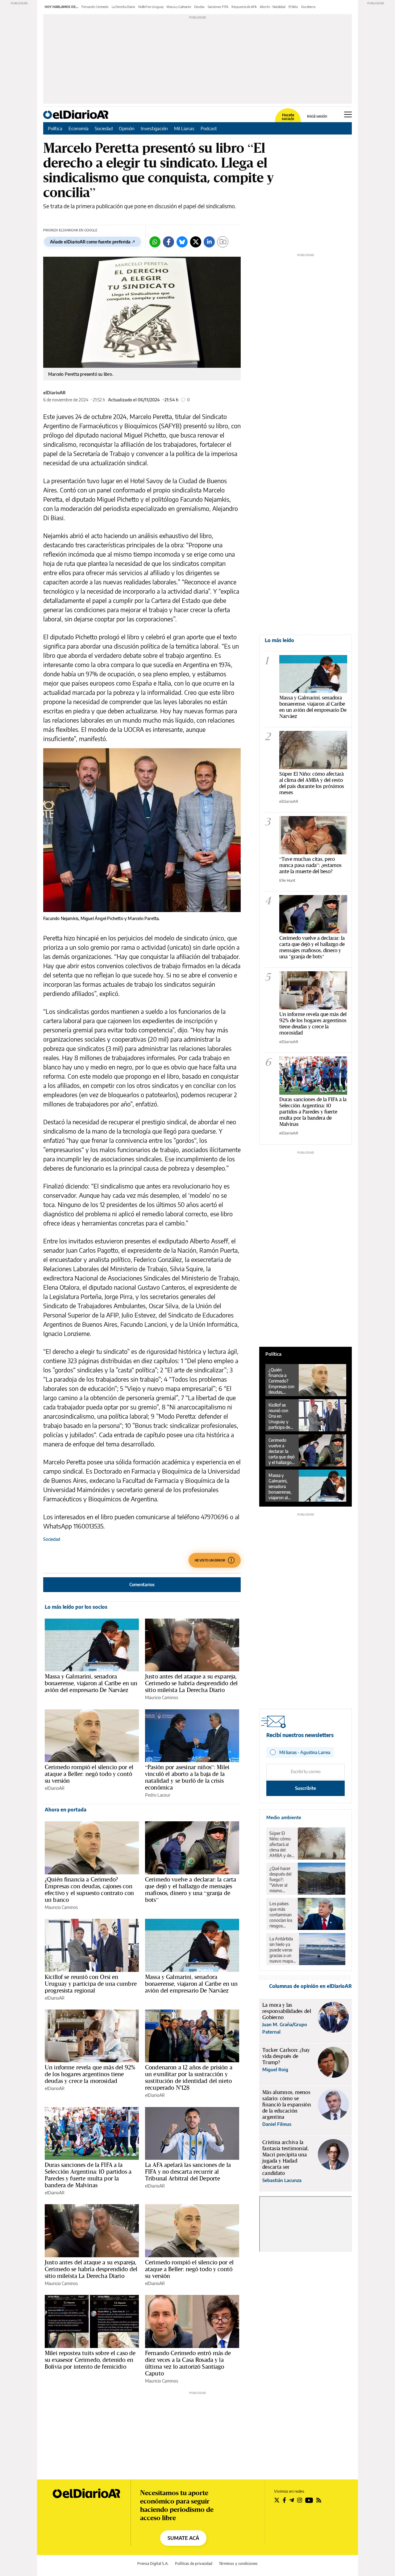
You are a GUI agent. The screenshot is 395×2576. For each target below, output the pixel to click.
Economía (79, 128)
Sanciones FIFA (218, 7)
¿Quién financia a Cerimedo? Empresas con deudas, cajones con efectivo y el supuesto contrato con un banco (89, 1889)
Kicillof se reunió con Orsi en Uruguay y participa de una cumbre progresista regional (91, 1984)
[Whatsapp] (155, 242)
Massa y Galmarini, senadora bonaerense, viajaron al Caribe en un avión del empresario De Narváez (91, 1683)
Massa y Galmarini (179, 7)
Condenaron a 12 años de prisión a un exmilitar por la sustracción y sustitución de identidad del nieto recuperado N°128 (189, 2077)
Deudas (199, 7)
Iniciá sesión (317, 116)
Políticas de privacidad (194, 2564)
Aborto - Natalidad (273, 7)
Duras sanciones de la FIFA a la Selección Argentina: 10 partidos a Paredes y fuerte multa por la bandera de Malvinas (88, 2175)
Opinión (127, 128)
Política (55, 128)
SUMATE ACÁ (183, 2538)
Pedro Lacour (158, 1795)
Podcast (209, 128)
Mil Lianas (184, 128)
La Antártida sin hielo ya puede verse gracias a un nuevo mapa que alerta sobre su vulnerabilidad (283, 1950)
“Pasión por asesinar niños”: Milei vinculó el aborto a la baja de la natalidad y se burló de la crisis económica (187, 1777)
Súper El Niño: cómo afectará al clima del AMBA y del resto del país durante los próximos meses (312, 783)
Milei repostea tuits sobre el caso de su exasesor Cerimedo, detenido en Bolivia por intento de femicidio (90, 2360)
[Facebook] (168, 242)
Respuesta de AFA (244, 7)
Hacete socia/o (288, 117)
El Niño (293, 7)
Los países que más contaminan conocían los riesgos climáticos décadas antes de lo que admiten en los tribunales (281, 1915)
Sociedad (104, 128)
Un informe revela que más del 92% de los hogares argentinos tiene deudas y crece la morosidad (90, 2074)
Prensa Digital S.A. (153, 2564)
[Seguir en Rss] (319, 2500)
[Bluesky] (182, 242)
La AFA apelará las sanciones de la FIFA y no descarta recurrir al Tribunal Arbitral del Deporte (188, 2172)
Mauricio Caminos (162, 1697)
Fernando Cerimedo (95, 7)
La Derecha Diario (123, 7)
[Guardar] (223, 242)
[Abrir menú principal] (348, 114)
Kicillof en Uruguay (151, 7)
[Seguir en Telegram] (292, 2500)
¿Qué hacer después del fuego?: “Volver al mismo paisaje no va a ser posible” (282, 1880)
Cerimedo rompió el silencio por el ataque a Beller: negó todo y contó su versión (89, 1774)
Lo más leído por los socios (76, 1607)
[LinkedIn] (209, 242)
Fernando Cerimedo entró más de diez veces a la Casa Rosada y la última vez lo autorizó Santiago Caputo (188, 2363)
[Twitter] (196, 242)
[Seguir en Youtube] (309, 2500)
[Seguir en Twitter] (277, 2500)
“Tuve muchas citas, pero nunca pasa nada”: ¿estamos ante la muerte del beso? (310, 865)
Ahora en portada (66, 1810)
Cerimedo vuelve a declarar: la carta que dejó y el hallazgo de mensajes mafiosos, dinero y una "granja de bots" (312, 947)
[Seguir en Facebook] (284, 2500)
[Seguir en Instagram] (300, 2500)
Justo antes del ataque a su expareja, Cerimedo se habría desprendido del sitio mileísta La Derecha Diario (191, 1683)
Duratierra (308, 7)
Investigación (154, 128)
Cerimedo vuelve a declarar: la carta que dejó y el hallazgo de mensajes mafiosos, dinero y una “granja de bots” (191, 1889)
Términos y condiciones (238, 2564)
